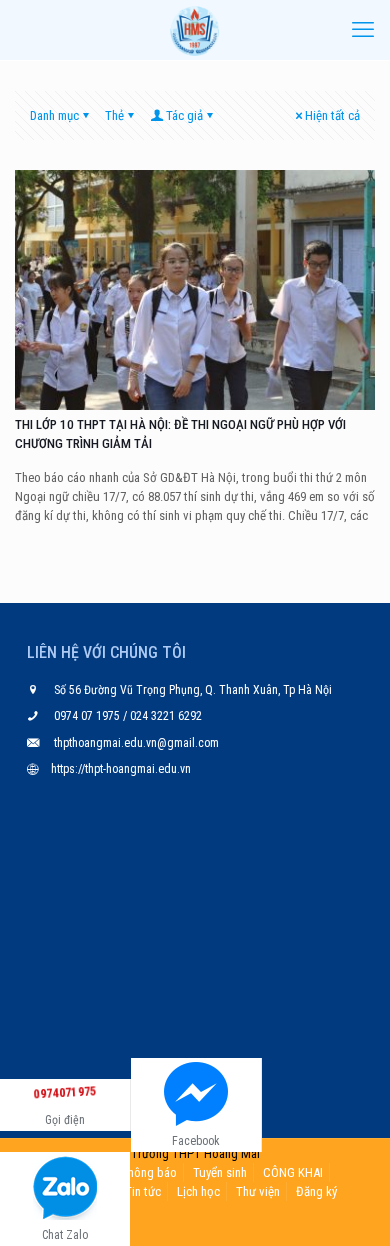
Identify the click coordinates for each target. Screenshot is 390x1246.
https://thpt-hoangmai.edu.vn (121, 769)
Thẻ (114, 115)
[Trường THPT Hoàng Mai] (195, 30)
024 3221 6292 (164, 716)
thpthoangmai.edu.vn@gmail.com (136, 743)
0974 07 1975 (88, 716)
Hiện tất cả (332, 115)
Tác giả (184, 115)
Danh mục (54, 115)
